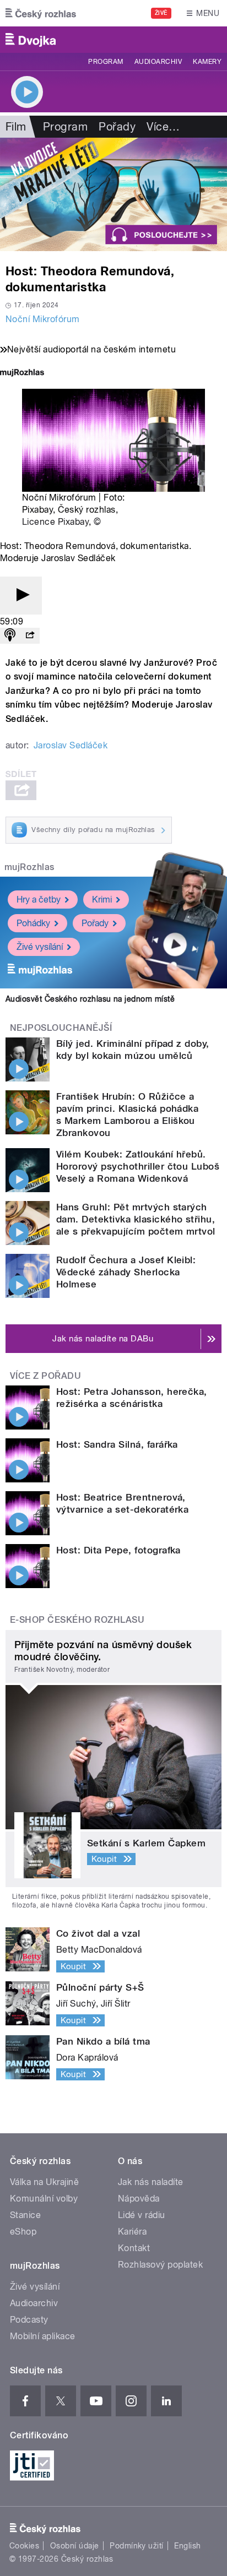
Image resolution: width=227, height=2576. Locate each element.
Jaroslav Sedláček (71, 745)
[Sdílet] (30, 636)
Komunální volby (44, 2199)
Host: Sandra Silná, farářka (117, 1444)
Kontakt (134, 2248)
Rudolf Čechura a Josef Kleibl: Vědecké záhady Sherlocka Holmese (126, 1272)
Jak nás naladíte (151, 2182)
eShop (23, 2232)
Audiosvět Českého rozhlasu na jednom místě (90, 999)
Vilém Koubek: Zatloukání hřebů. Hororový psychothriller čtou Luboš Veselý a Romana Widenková (138, 1166)
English (187, 2546)
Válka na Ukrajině (44, 2182)
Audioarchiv (158, 62)
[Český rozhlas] (41, 13)
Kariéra (132, 2232)
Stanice (25, 2215)
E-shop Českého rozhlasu (77, 1620)
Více (163, 127)
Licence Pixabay (55, 522)
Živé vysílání (40, 947)
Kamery (207, 62)
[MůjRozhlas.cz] (22, 374)
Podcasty (29, 2320)
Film (16, 127)
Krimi (102, 900)
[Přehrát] (21, 596)
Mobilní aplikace (43, 2336)
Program (106, 62)
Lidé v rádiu (142, 2215)
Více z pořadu (45, 1376)
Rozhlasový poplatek (160, 2265)
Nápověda (139, 2199)
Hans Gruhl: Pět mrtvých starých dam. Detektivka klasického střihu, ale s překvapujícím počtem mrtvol (136, 1219)
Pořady (117, 127)
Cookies (24, 2546)
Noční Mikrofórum (43, 319)
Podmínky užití (137, 2546)
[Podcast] (10, 636)
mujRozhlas (29, 867)
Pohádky (33, 923)
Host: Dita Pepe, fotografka (118, 1550)
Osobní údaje (75, 2546)
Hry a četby (39, 900)
